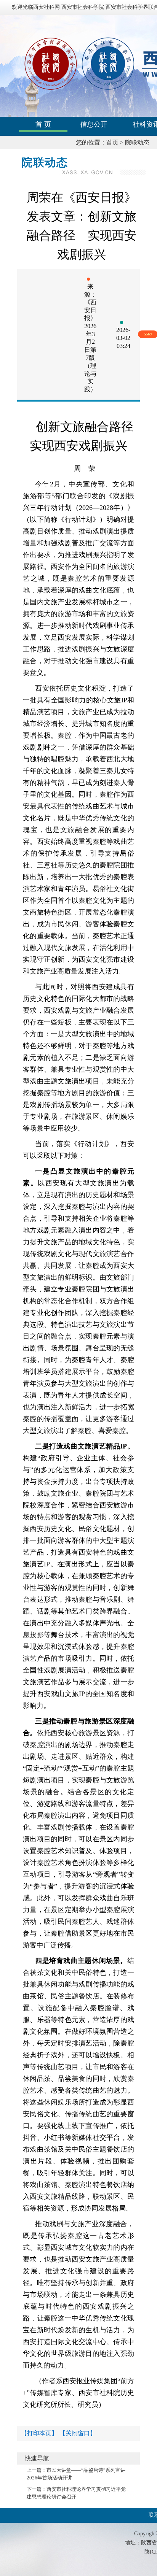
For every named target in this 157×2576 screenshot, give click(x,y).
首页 (112, 142)
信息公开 (94, 124)
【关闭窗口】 (78, 2433)
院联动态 (137, 142)
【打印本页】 (39, 2433)
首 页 (43, 124)
